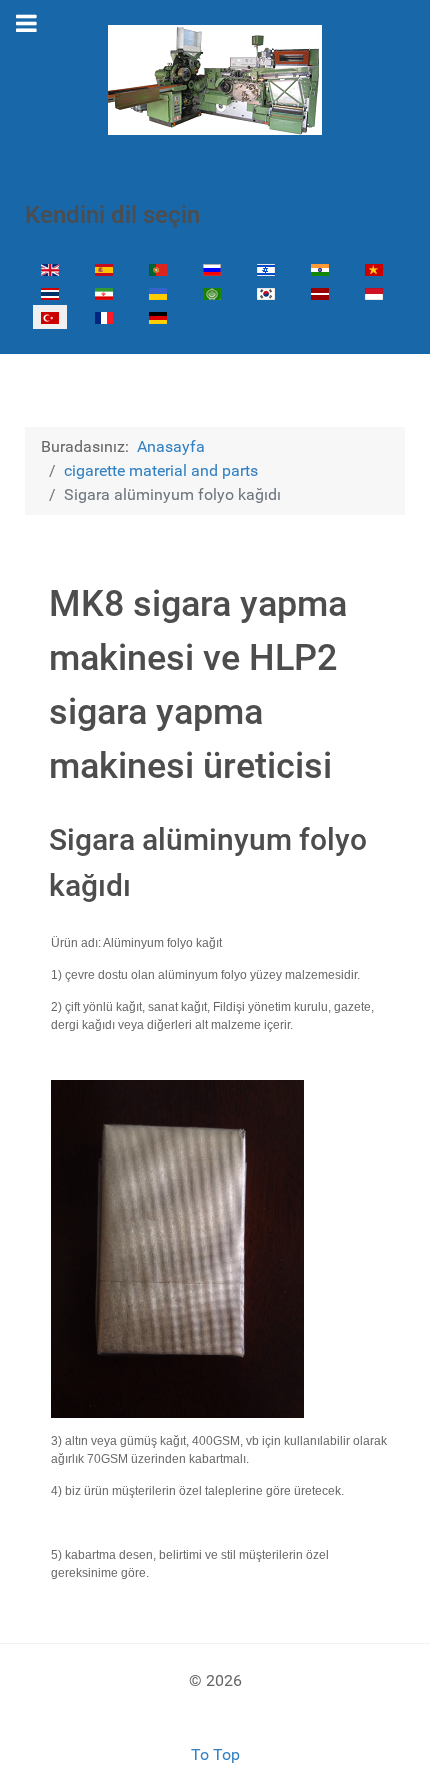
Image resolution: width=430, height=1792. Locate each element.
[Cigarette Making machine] (215, 80)
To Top (215, 1754)
